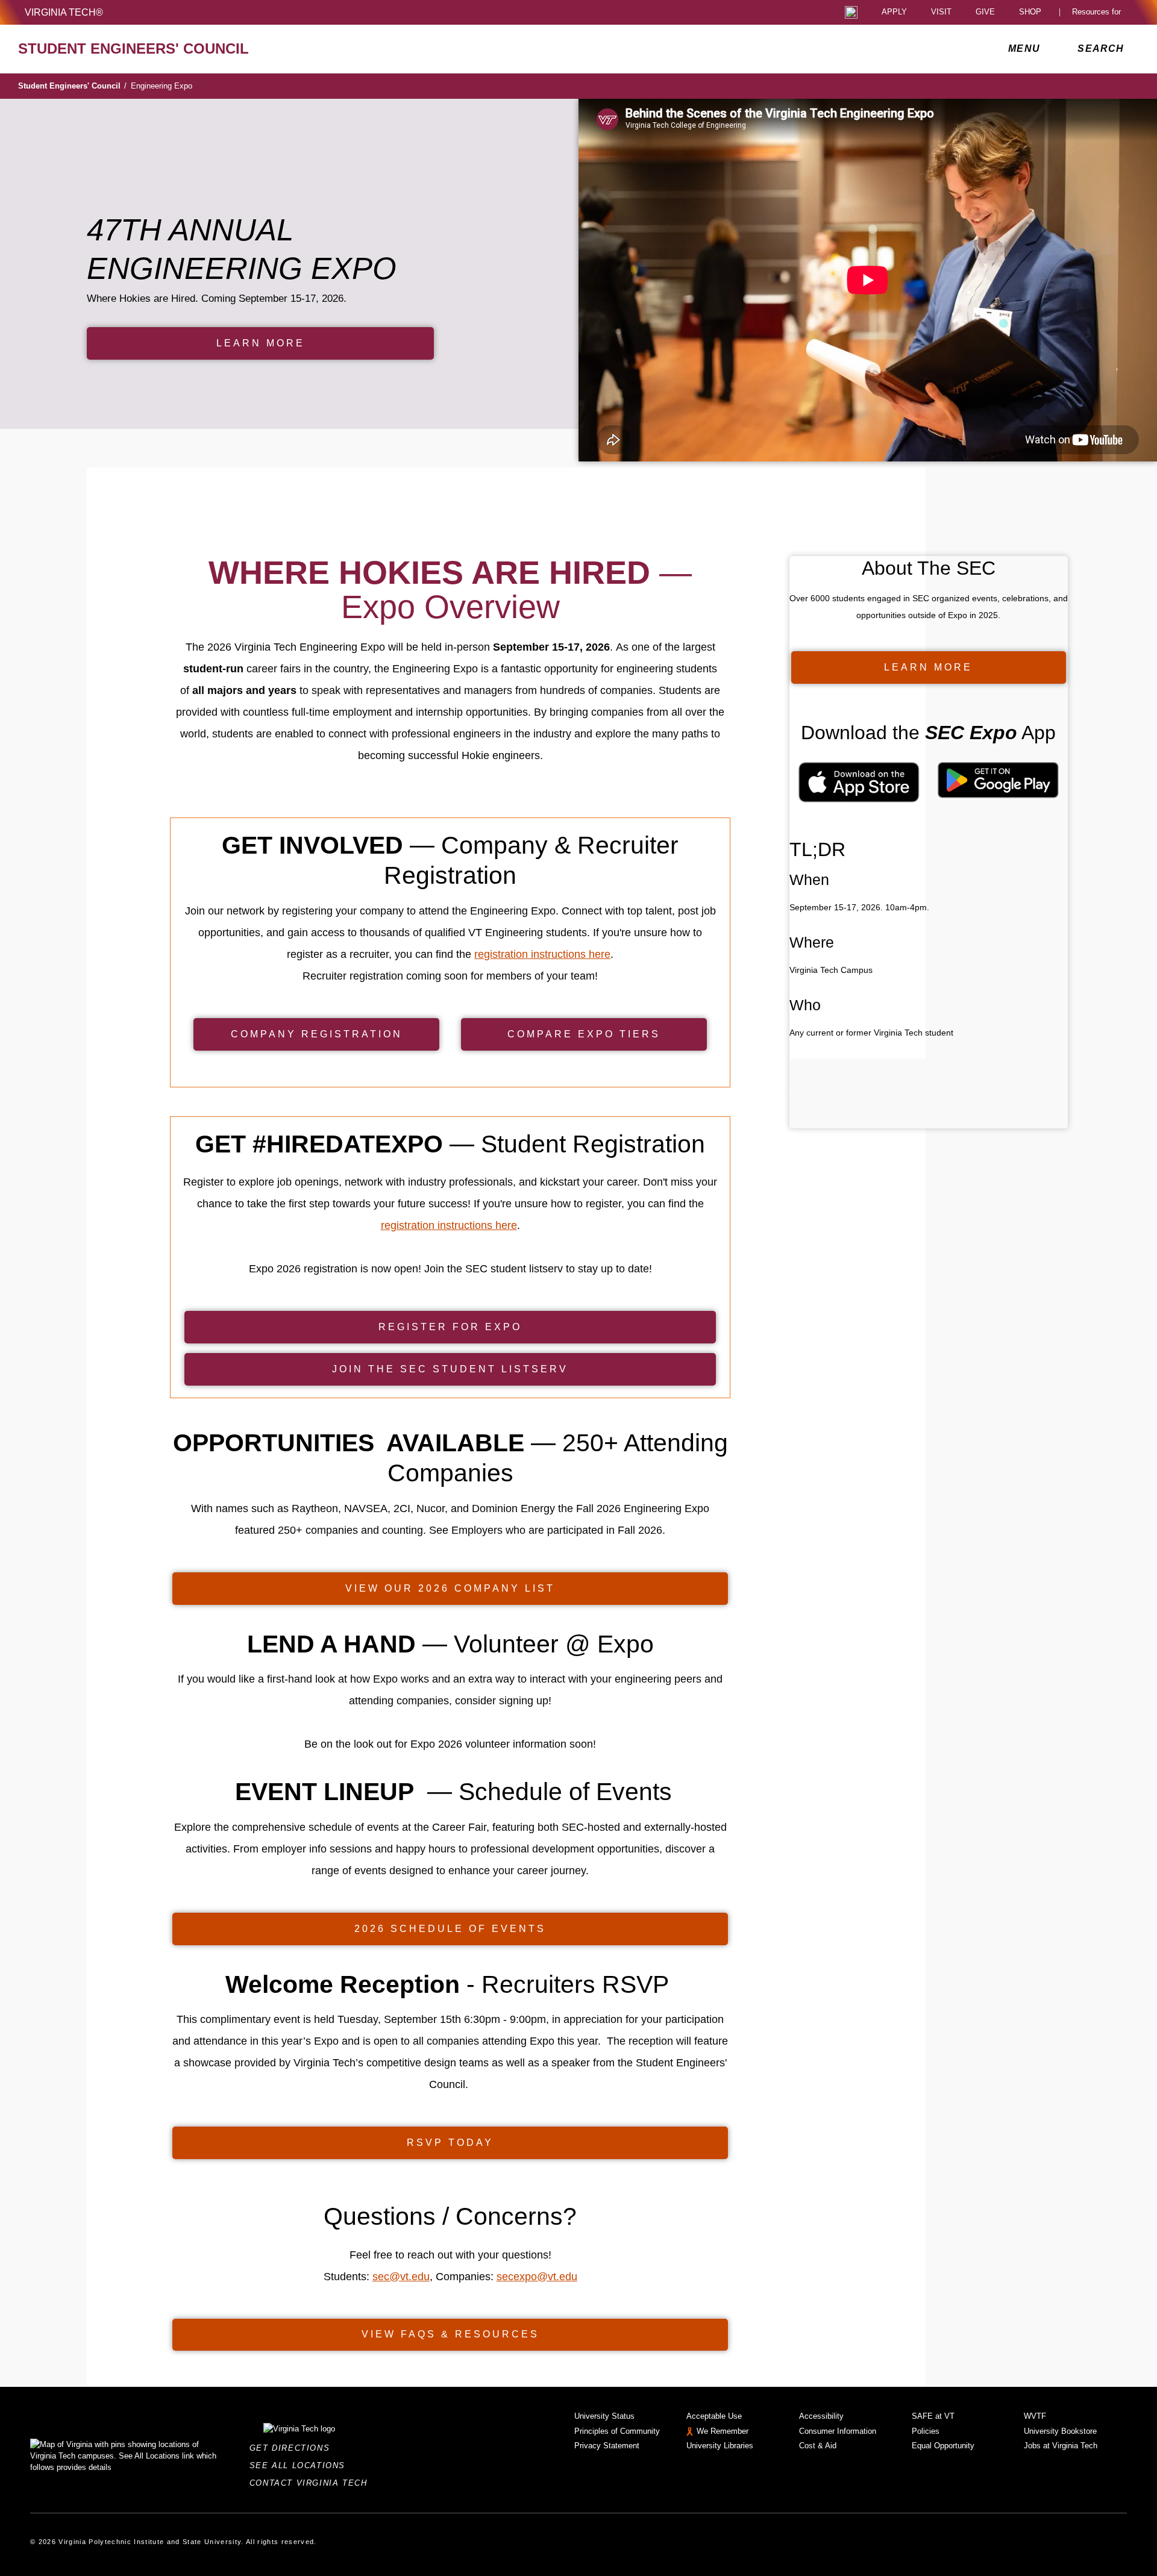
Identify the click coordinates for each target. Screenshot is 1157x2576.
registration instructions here (542, 954)
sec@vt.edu (401, 2277)
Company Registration (317, 1034)
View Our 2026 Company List (450, 1588)
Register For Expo (450, 1327)
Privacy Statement (607, 2446)
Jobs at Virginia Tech (1061, 2446)
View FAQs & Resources (450, 2334)
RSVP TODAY (450, 2143)
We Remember (723, 2431)
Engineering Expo (161, 86)
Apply (894, 12)
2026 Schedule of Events (450, 1929)
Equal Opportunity (943, 2446)
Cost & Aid (818, 2446)
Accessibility (821, 2416)
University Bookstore (1060, 2431)
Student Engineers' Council (72, 86)
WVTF (1035, 2416)
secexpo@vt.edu (537, 2277)
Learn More (261, 343)
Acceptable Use (714, 2416)
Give (985, 12)
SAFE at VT (933, 2416)
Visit (941, 12)
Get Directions (293, 2448)
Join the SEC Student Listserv (450, 1369)
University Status (604, 2416)
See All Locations (301, 2465)
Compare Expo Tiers (584, 1034)
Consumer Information (838, 2431)
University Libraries (720, 2446)
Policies (926, 2431)
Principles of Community (617, 2431)
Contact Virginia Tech (312, 2483)
